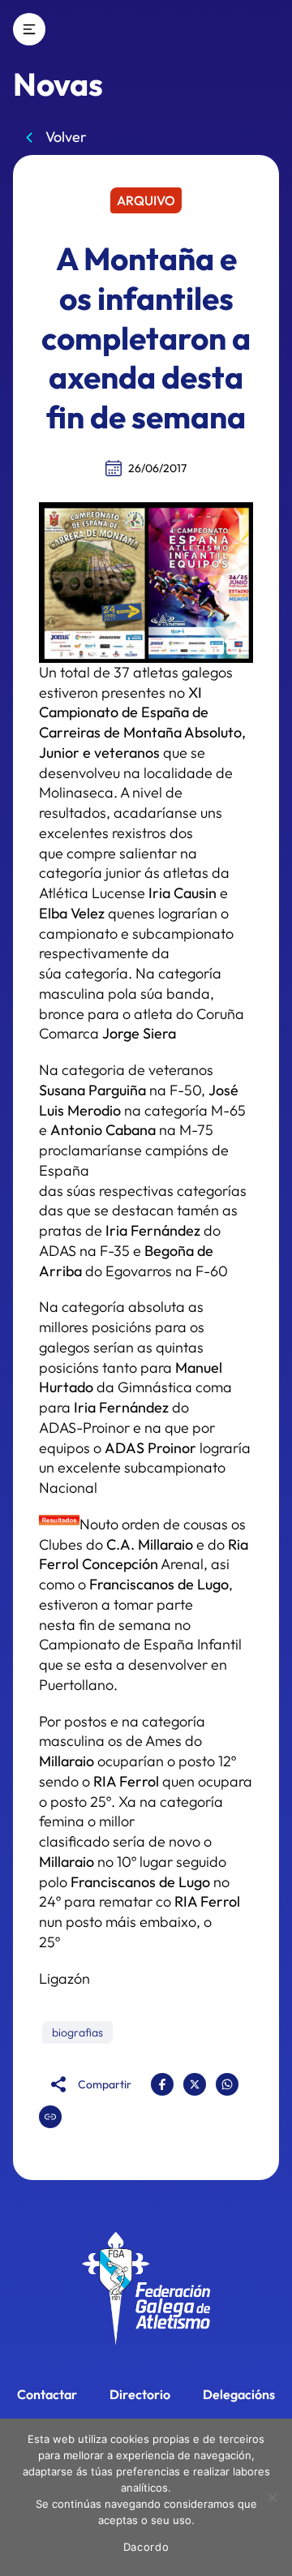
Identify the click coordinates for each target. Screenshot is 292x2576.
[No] (272, 2497)
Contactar (47, 2394)
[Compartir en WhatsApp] (227, 2084)
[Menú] (29, 29)
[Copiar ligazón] (50, 2117)
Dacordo (146, 2547)
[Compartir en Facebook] (162, 2084)
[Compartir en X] (195, 2084)
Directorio (140, 2394)
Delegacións (239, 2394)
